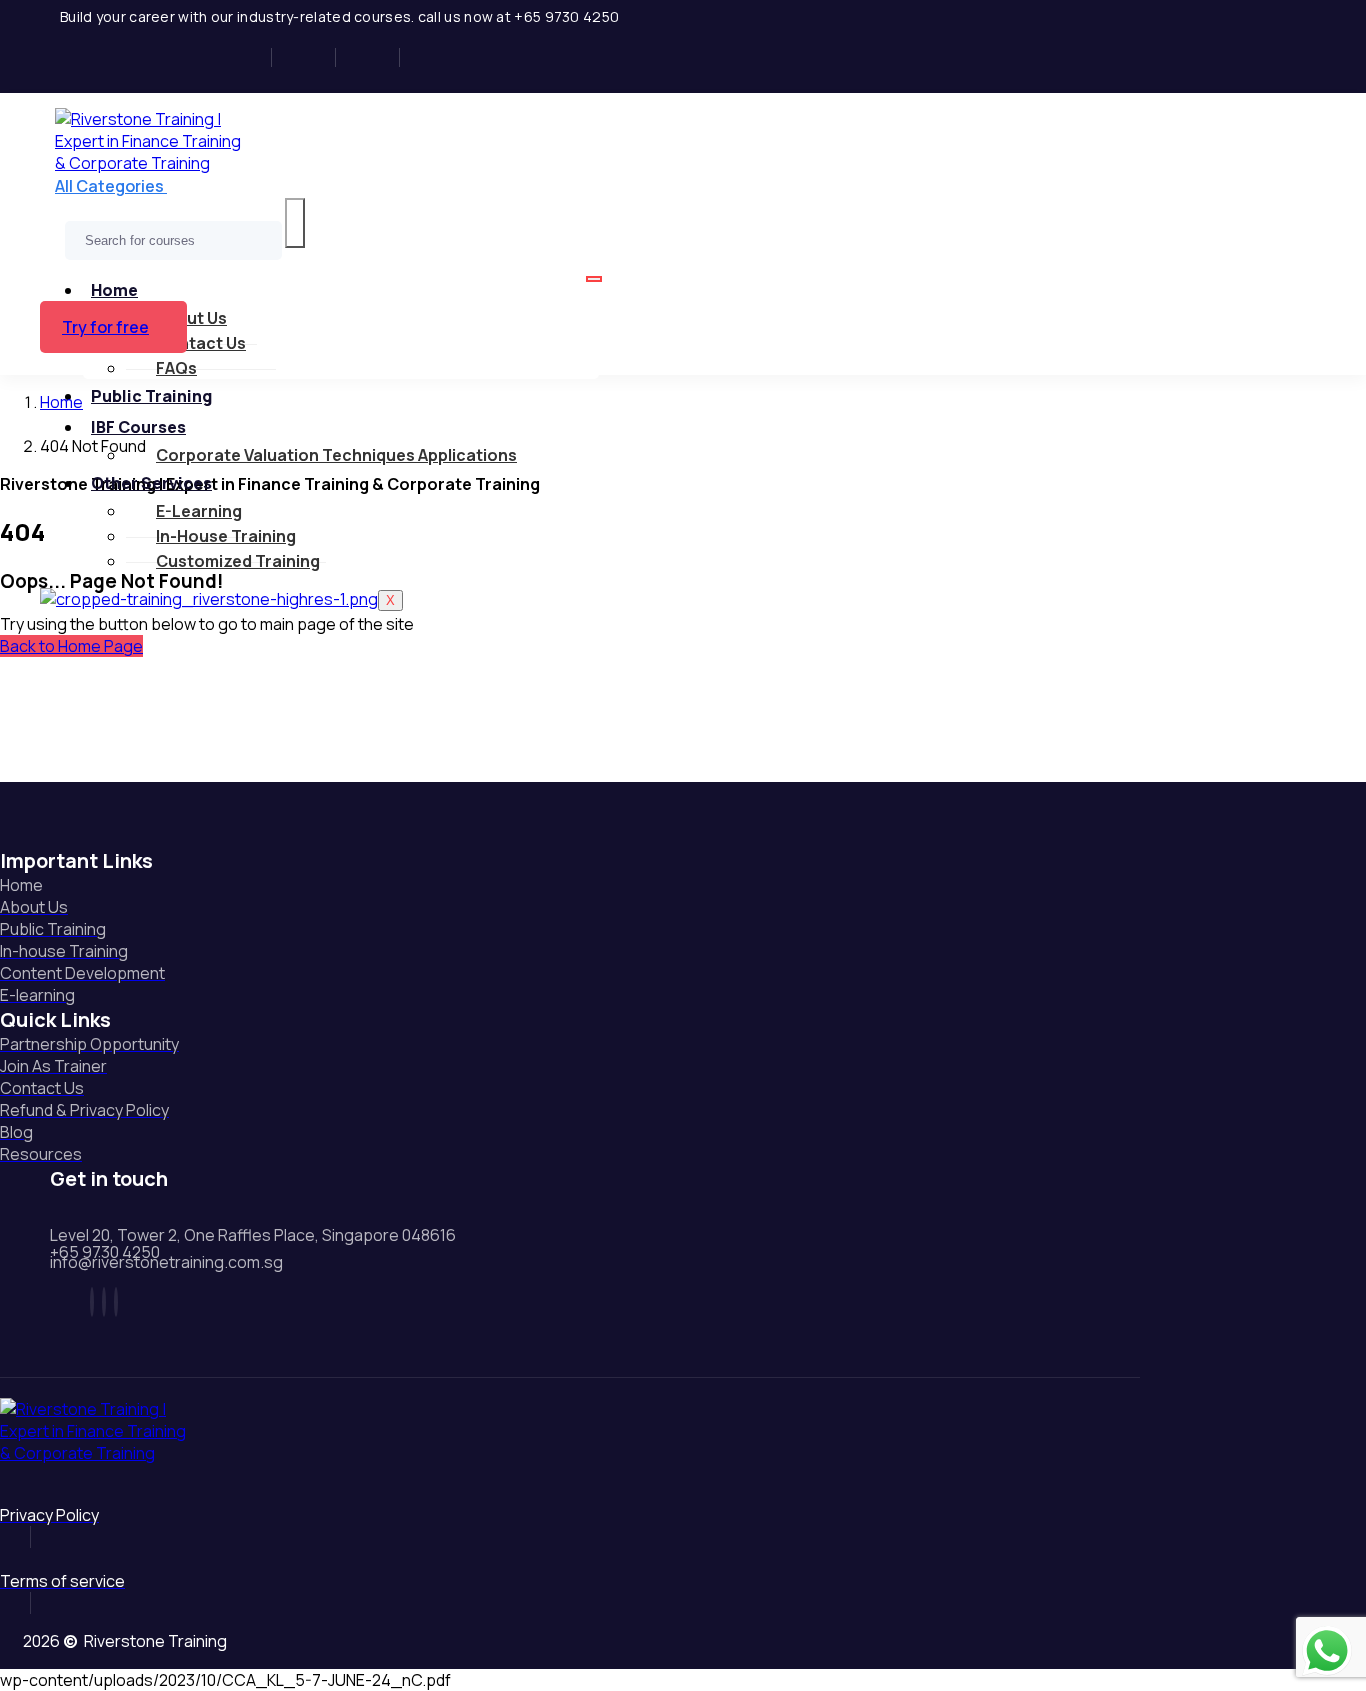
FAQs (176, 368)
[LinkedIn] (374, 57)
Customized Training (238, 561)
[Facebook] (246, 57)
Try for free (105, 327)
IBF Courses (138, 427)
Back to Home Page (71, 646)
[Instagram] (310, 57)
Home (114, 290)
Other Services (151, 483)
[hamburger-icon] (594, 279)
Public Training (151, 396)
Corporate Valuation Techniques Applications (336, 455)
